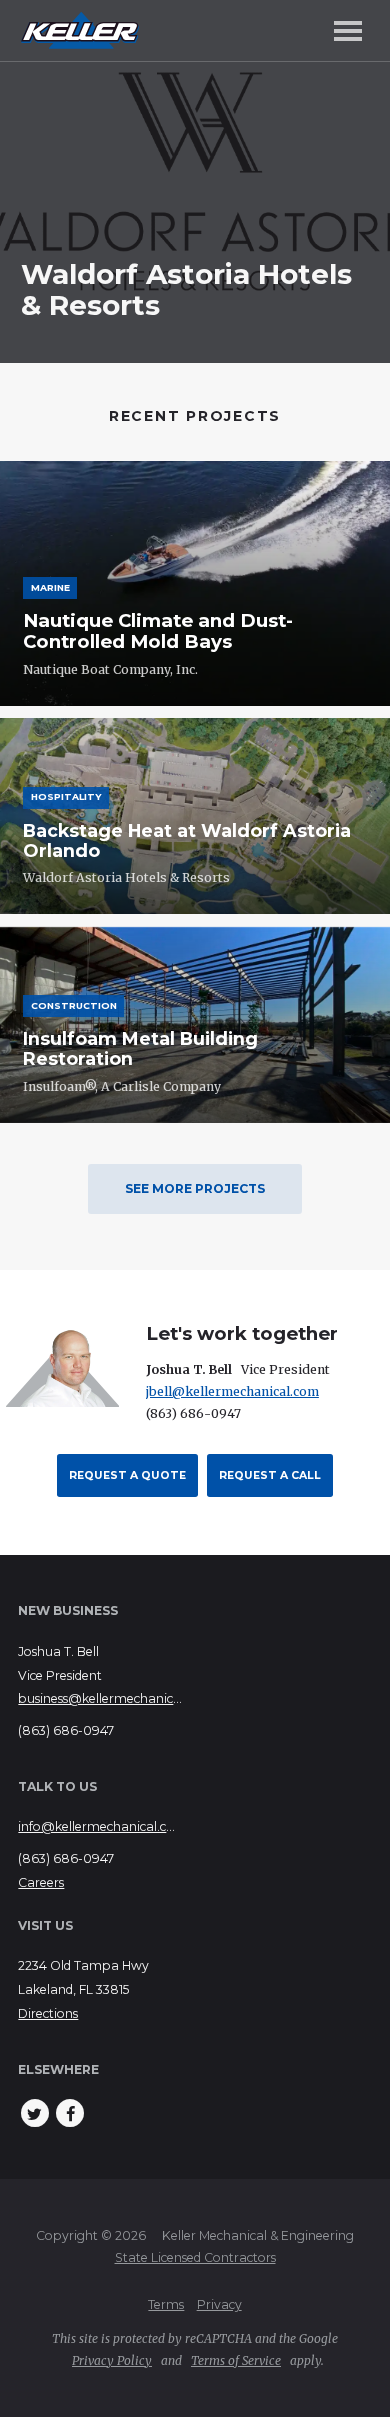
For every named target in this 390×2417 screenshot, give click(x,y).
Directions (48, 2013)
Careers (41, 1882)
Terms (166, 2304)
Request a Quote (127, 1475)
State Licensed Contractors (195, 2257)
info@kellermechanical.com (100, 1826)
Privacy (219, 2304)
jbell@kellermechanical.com (232, 1391)
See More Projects (195, 1188)
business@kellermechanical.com (100, 1698)
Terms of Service (236, 2360)
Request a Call (270, 1475)
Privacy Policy (112, 2360)
